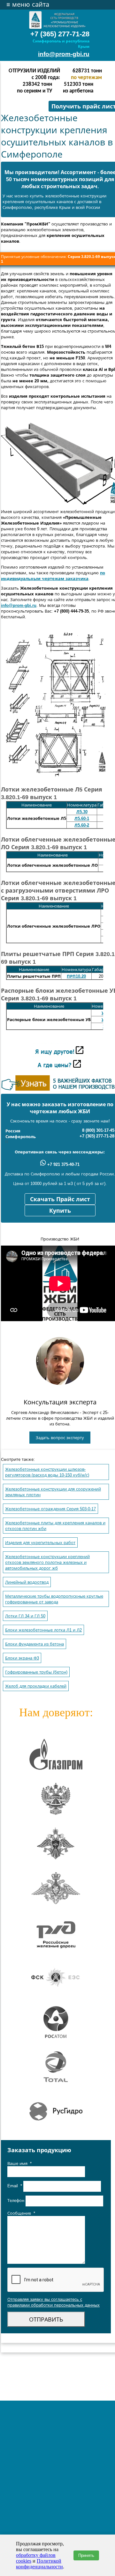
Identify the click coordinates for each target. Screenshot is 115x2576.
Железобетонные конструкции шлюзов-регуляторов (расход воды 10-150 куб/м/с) (47, 1472)
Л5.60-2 (82, 825)
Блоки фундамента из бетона (34, 1644)
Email (15, 2186)
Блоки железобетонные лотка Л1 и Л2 (43, 1630)
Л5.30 (82, 812)
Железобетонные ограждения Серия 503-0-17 (50, 1509)
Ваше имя (19, 2164)
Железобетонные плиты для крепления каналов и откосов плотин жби (55, 1526)
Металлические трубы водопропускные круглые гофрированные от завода (54, 1599)
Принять (86, 2555)
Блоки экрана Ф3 (22, 1658)
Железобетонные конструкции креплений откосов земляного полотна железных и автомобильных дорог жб (47, 1562)
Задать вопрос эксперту (60, 1438)
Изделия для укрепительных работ (40, 1543)
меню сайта (28, 4)
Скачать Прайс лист (60, 1199)
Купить (60, 1211)
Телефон (16, 2201)
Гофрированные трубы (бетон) (36, 1672)
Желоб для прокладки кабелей (36, 1686)
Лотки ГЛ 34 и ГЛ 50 (25, 1616)
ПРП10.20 (76, 976)
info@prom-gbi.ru (64, 54)
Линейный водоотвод (27, 1582)
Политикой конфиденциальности (39, 2564)
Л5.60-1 (82, 818)
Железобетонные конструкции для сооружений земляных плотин (53, 1492)
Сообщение (21, 2213)
